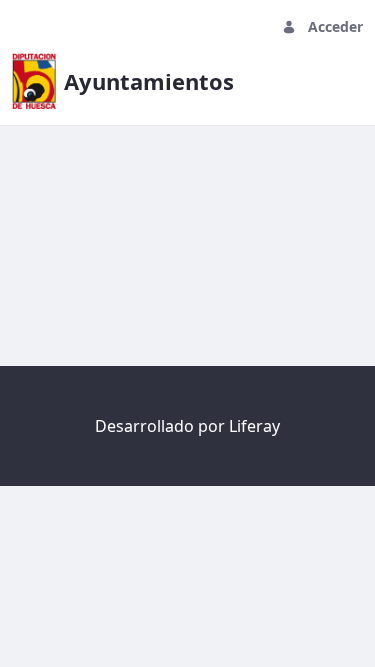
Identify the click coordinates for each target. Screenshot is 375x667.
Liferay (254, 426)
